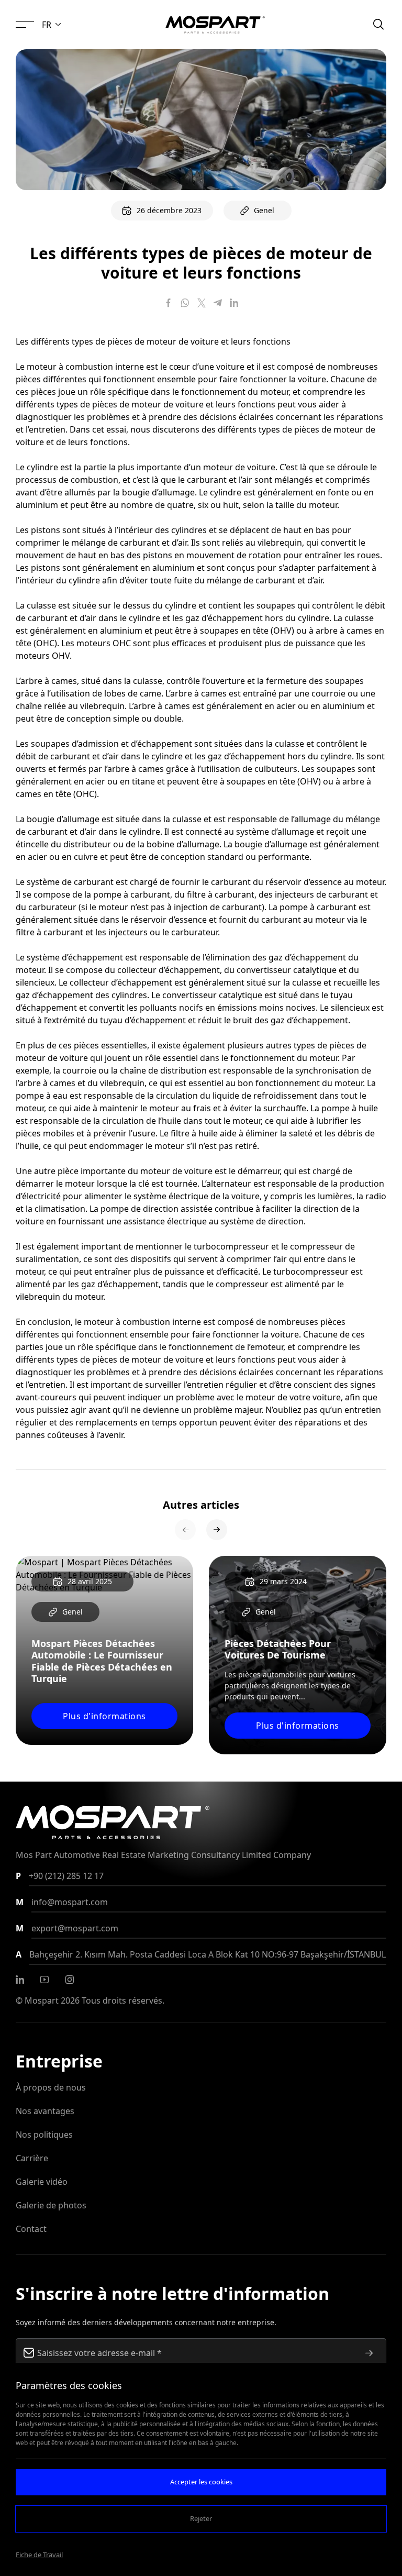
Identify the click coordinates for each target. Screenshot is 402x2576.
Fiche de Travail (39, 2555)
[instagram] (70, 1980)
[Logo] (215, 25)
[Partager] (169, 303)
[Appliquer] (369, 2353)
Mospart (42, 2000)
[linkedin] (20, 1980)
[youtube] (44, 1980)
